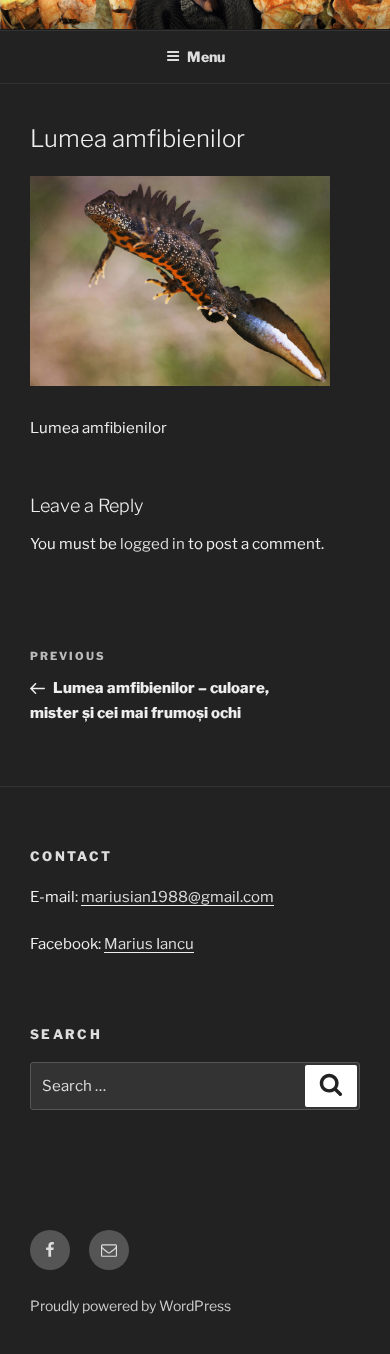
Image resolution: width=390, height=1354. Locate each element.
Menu (206, 56)
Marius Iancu (149, 944)
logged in (152, 544)
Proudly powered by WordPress (130, 1305)
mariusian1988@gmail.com (177, 897)
